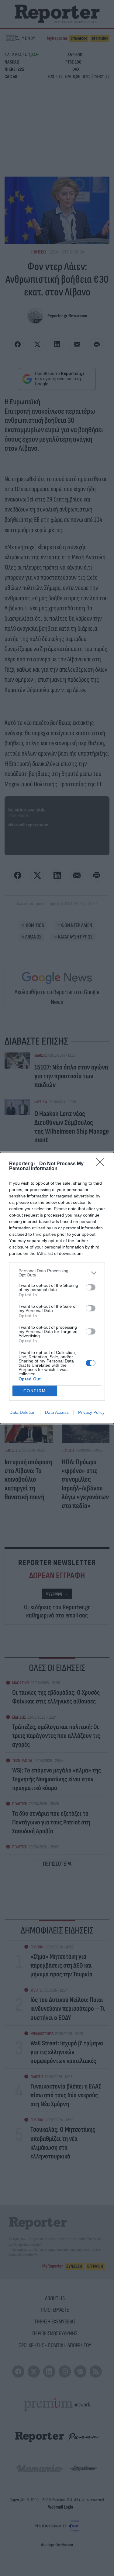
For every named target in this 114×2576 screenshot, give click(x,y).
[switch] (91, 1287)
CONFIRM (35, 1391)
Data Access (57, 1412)
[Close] (102, 1164)
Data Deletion (22, 1412)
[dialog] (57, 1288)
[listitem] (57, 1273)
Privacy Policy (91, 1412)
